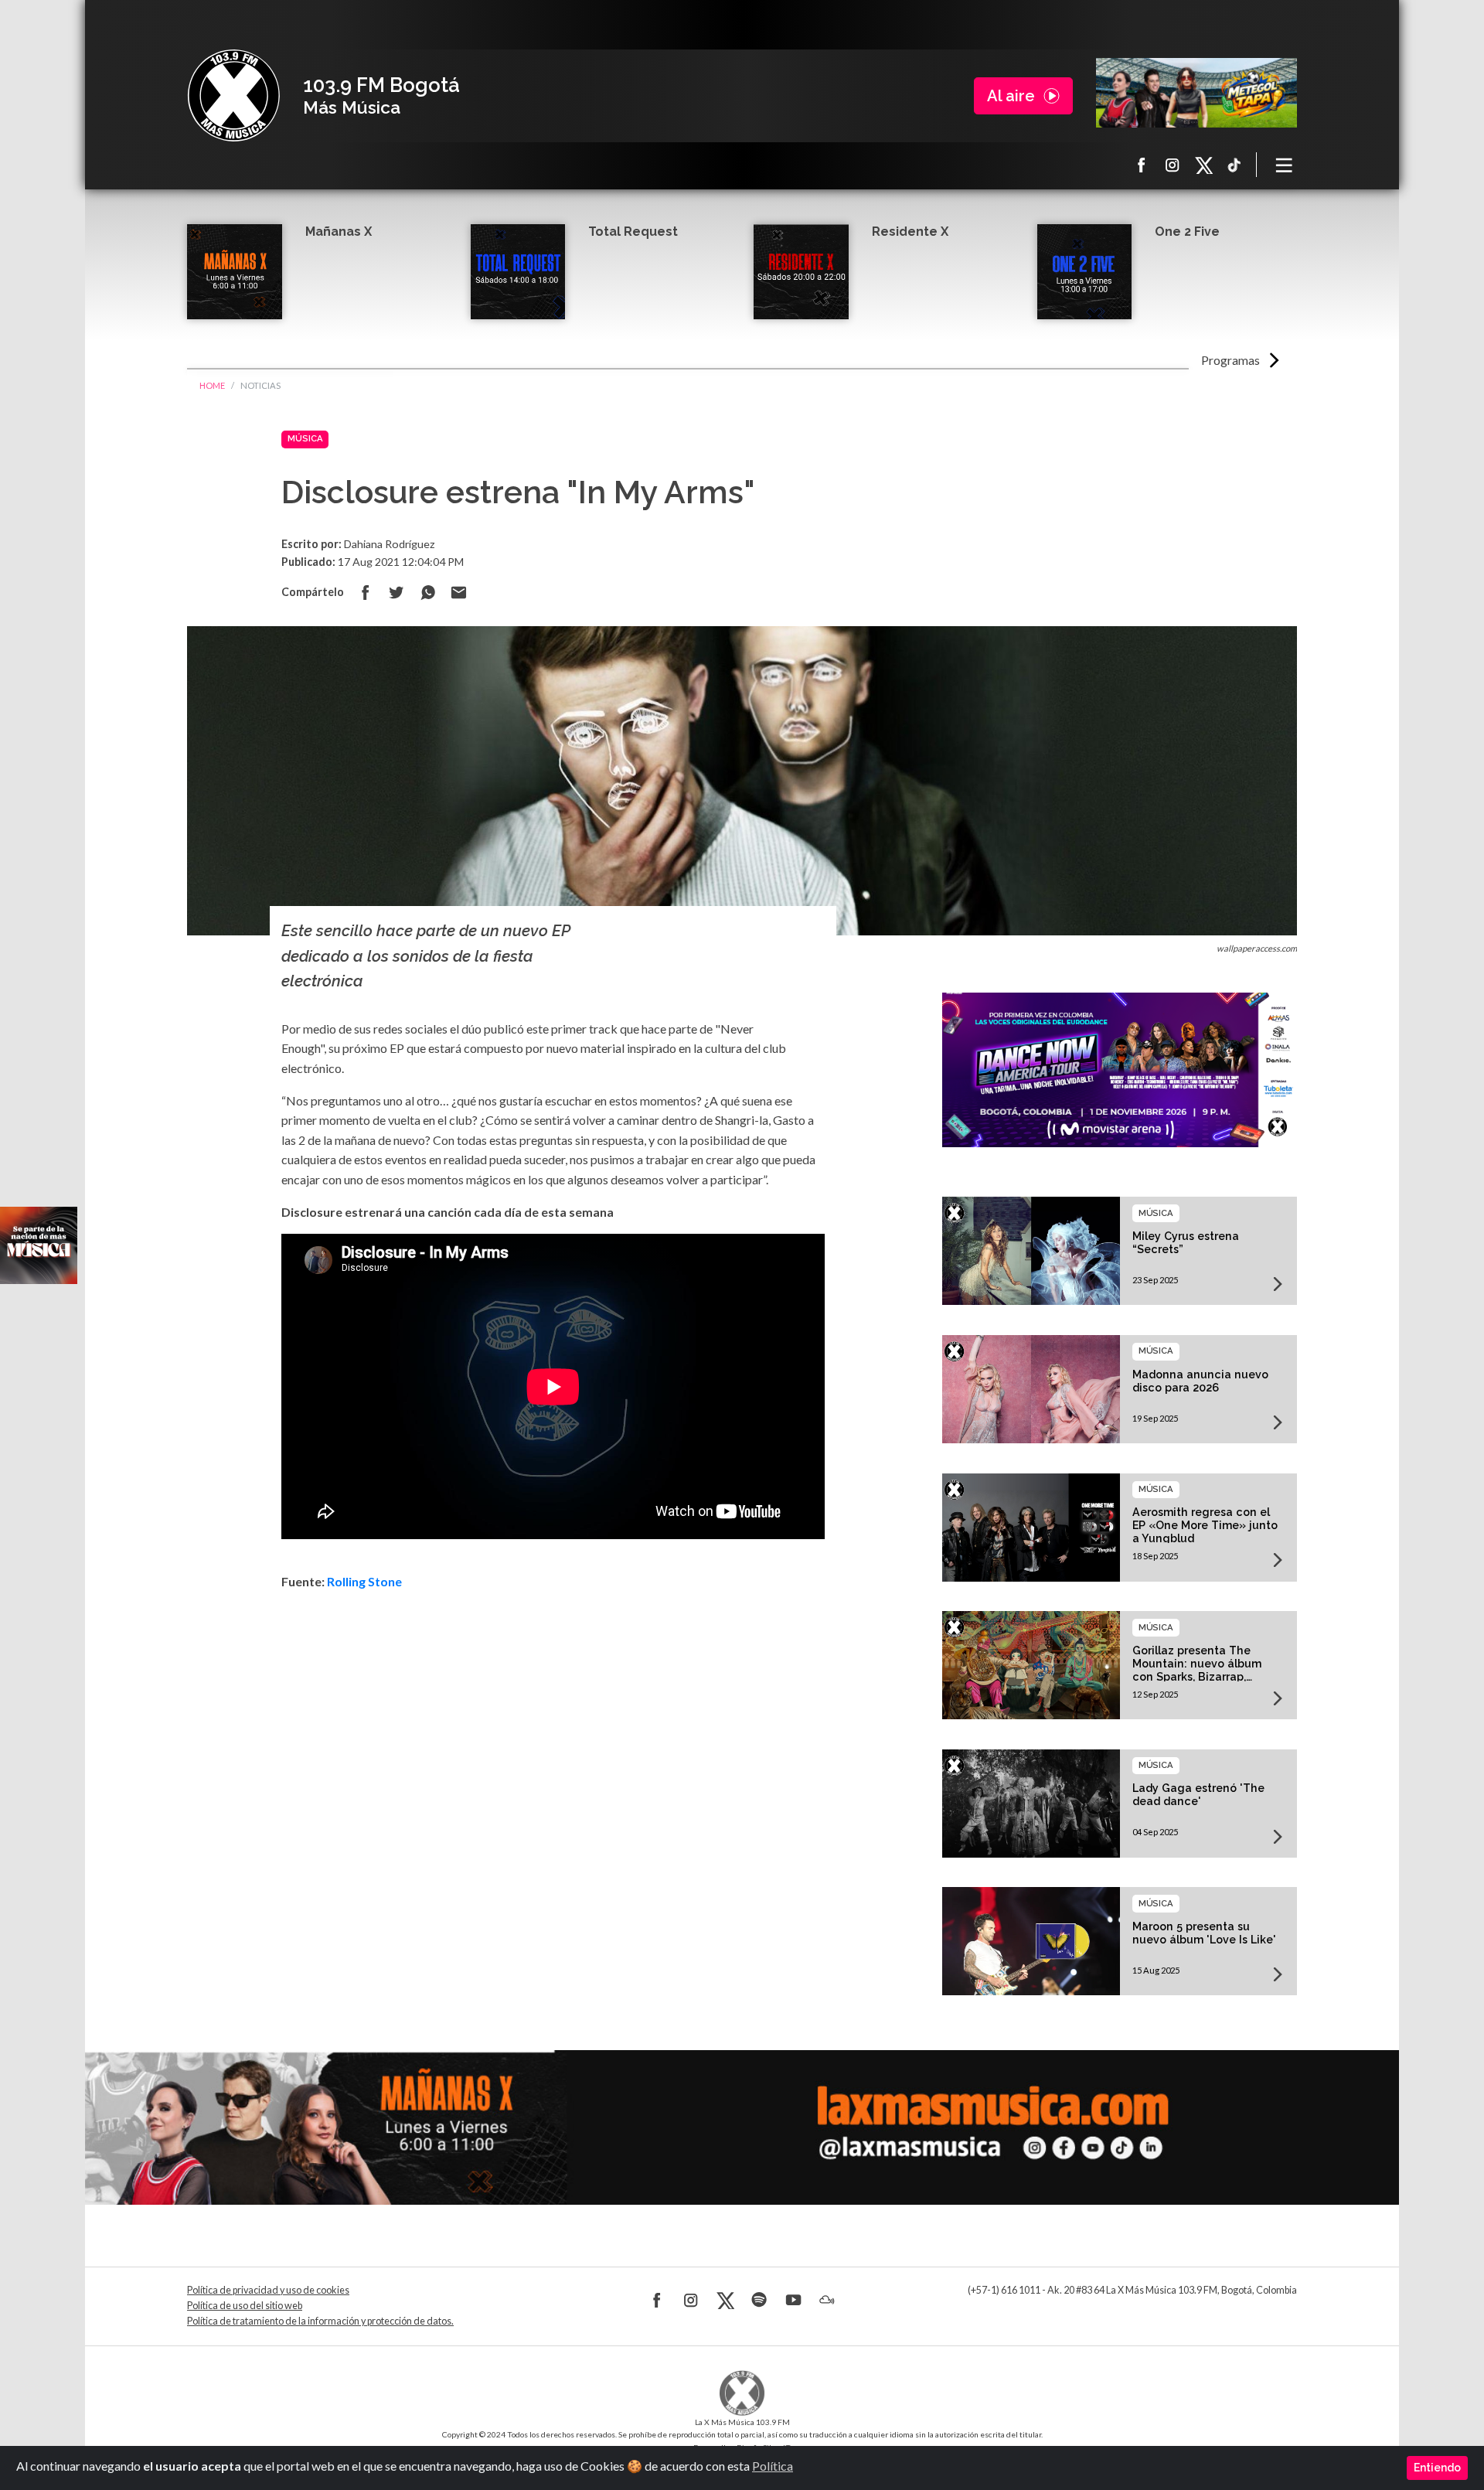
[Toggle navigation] (1285, 165)
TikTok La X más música (1234, 165)
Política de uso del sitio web (245, 2306)
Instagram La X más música (1173, 165)
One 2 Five (1187, 232)
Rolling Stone (364, 1581)
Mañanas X (339, 232)
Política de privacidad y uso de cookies (268, 2290)
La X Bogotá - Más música (233, 96)
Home (212, 385)
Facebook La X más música (1142, 165)
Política (773, 2466)
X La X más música (1203, 165)
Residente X (910, 232)
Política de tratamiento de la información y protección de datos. (320, 2321)
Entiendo (1437, 2468)
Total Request (633, 232)
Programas (1230, 360)
